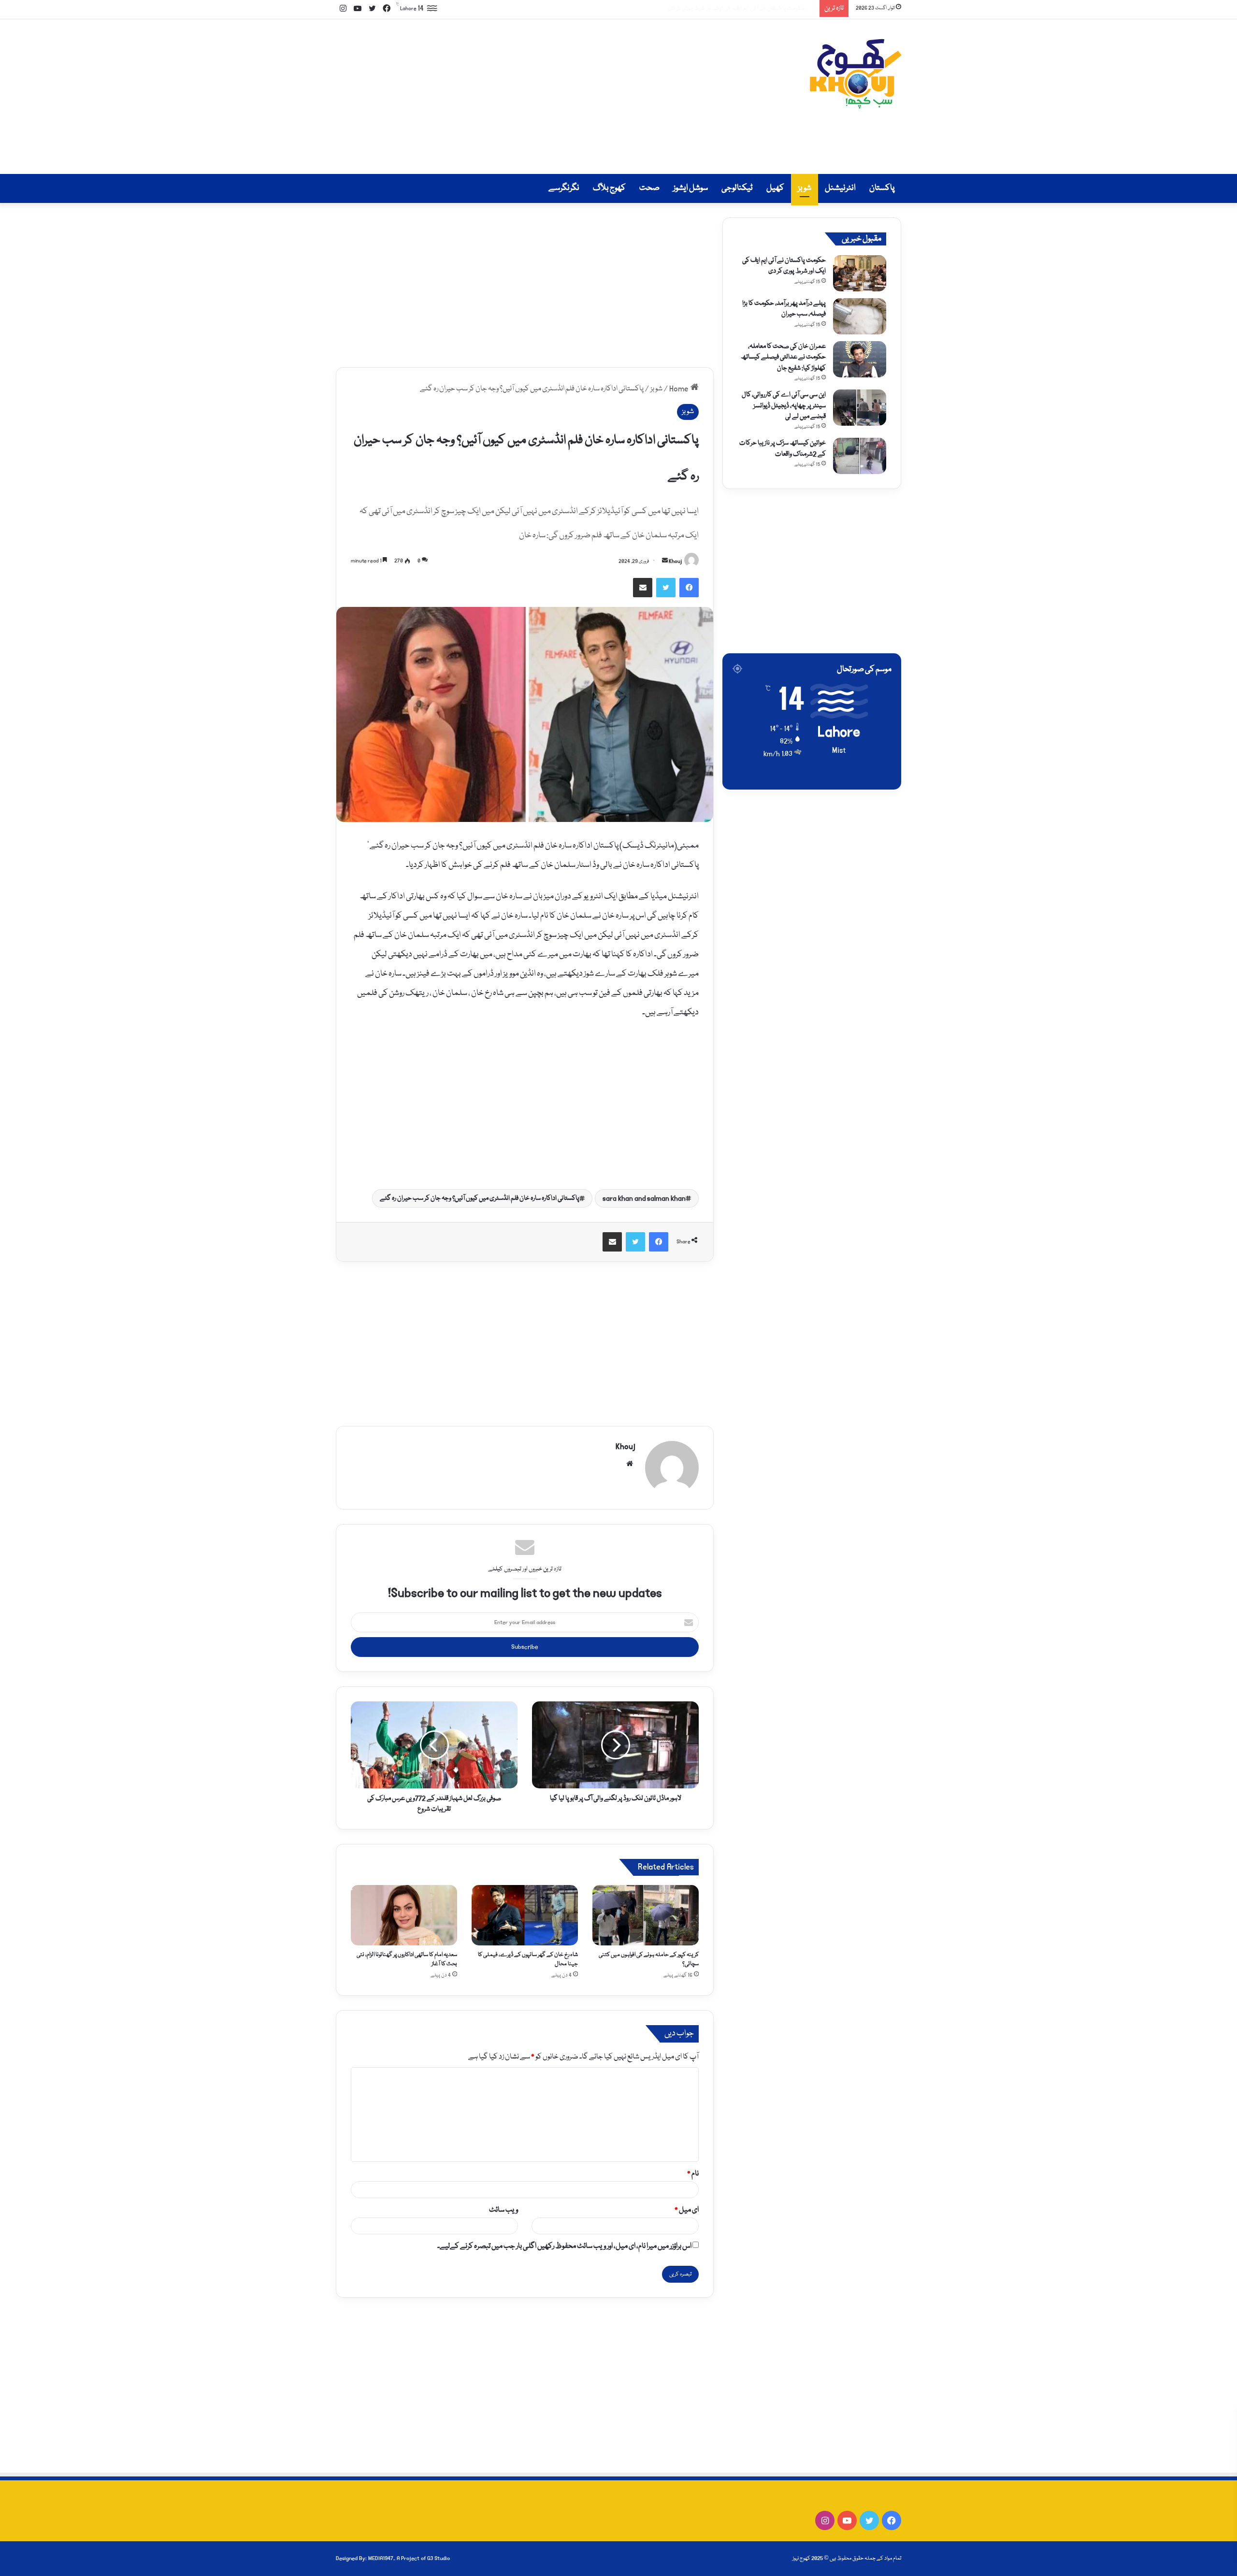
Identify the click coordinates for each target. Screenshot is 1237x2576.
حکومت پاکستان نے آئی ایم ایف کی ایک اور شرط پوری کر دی (784, 266)
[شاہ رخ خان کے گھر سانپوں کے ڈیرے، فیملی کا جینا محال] (525, 1915)
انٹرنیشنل (840, 188)
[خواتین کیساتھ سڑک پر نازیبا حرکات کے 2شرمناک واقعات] (860, 456)
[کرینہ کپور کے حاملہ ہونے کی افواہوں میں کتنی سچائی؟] (646, 1915)
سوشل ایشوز (690, 188)
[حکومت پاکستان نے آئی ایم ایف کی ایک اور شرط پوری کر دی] (860, 273)
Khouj (675, 561)
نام (693, 2174)
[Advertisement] (522, 97)
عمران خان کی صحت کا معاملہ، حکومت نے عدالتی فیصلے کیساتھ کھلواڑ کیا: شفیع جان (783, 357)
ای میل (687, 2210)
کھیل (775, 188)
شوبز (805, 188)
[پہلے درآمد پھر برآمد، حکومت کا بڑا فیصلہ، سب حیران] (860, 316)
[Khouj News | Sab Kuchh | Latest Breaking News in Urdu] (855, 74)
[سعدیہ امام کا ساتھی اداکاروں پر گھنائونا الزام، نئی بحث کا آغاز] (404, 1915)
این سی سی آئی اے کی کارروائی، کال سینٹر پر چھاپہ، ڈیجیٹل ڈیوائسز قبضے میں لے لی (784, 406)
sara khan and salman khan (644, 1198)
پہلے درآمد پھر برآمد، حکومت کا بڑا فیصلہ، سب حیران (753, 8)
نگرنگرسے (564, 188)
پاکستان (882, 188)
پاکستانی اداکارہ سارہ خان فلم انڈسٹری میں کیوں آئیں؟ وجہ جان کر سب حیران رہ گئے (480, 1198)
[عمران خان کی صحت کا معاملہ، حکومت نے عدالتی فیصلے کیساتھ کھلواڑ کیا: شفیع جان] (860, 359)
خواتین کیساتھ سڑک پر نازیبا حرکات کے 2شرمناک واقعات (783, 448)
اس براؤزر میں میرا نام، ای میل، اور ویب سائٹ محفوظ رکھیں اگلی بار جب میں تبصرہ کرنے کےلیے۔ (564, 2246)
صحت (649, 188)
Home (680, 389)
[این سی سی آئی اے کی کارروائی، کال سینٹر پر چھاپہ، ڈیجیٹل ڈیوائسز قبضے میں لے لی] (860, 408)
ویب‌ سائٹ (503, 2210)
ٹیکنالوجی (737, 188)
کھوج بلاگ (609, 188)
